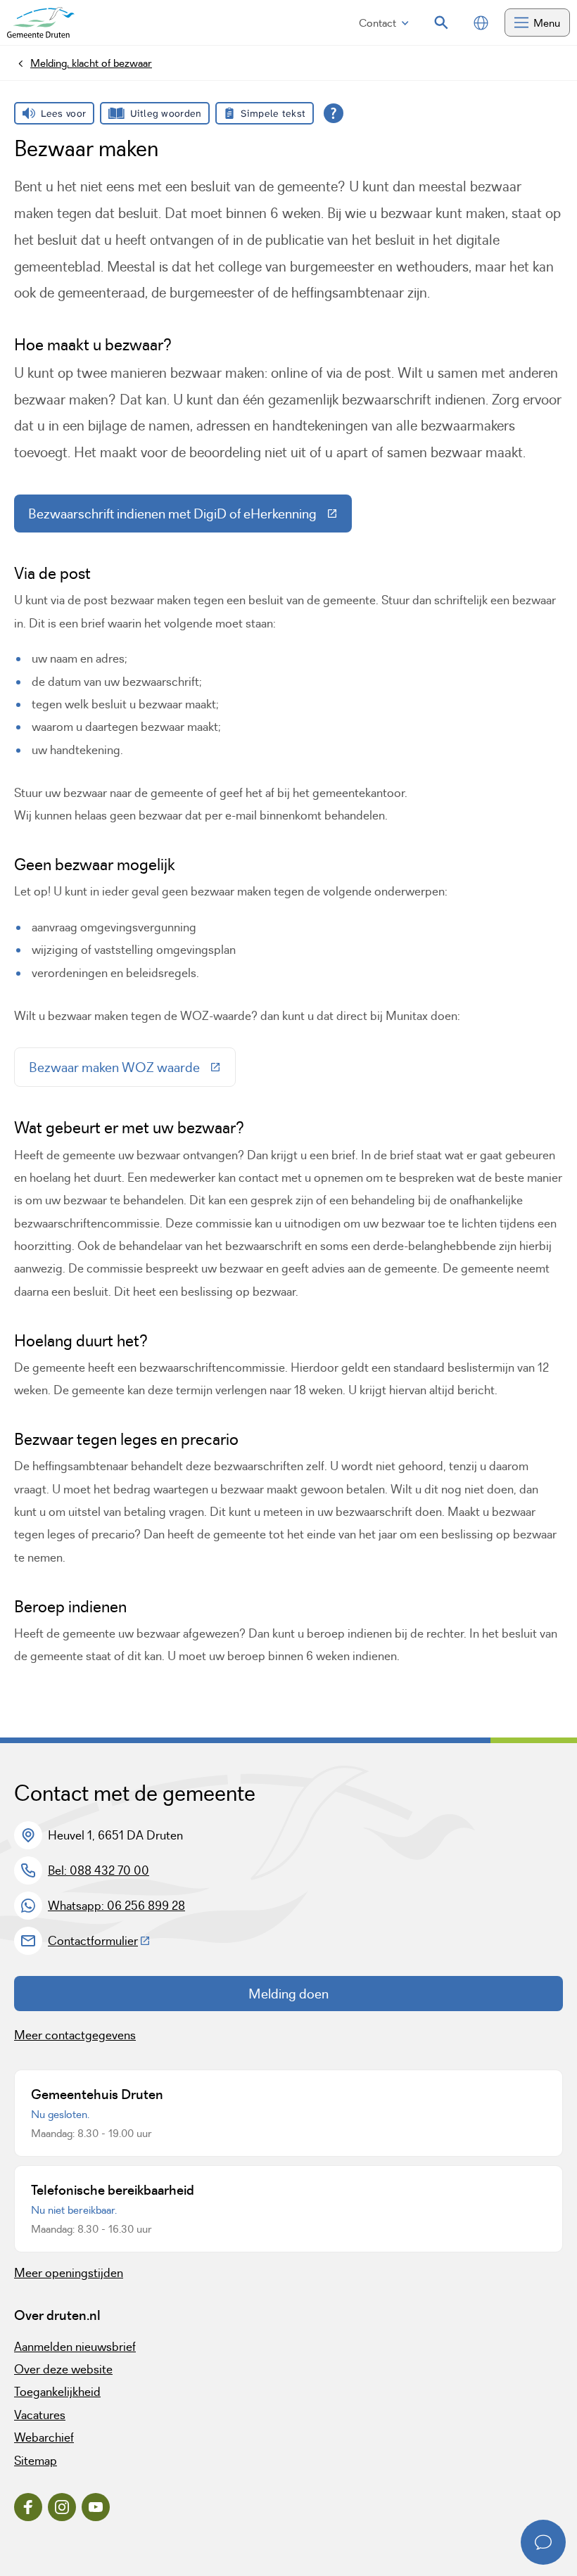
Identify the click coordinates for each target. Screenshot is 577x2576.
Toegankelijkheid (57, 2392)
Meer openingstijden (69, 2273)
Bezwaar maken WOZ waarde (132, 1071)
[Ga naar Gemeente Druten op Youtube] (96, 2507)
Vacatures (40, 2415)
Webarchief (44, 2437)
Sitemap (36, 2461)
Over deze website (63, 2369)
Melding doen (288, 1994)
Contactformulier (99, 1941)
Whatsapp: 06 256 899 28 (116, 1906)
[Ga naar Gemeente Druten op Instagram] (62, 2507)
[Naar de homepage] (41, 23)
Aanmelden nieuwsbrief (75, 2347)
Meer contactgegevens (75, 2035)
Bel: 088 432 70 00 (99, 1870)
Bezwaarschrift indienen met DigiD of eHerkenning (190, 517)
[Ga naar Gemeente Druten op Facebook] (28, 2507)
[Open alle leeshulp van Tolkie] (334, 113)
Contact (378, 23)
